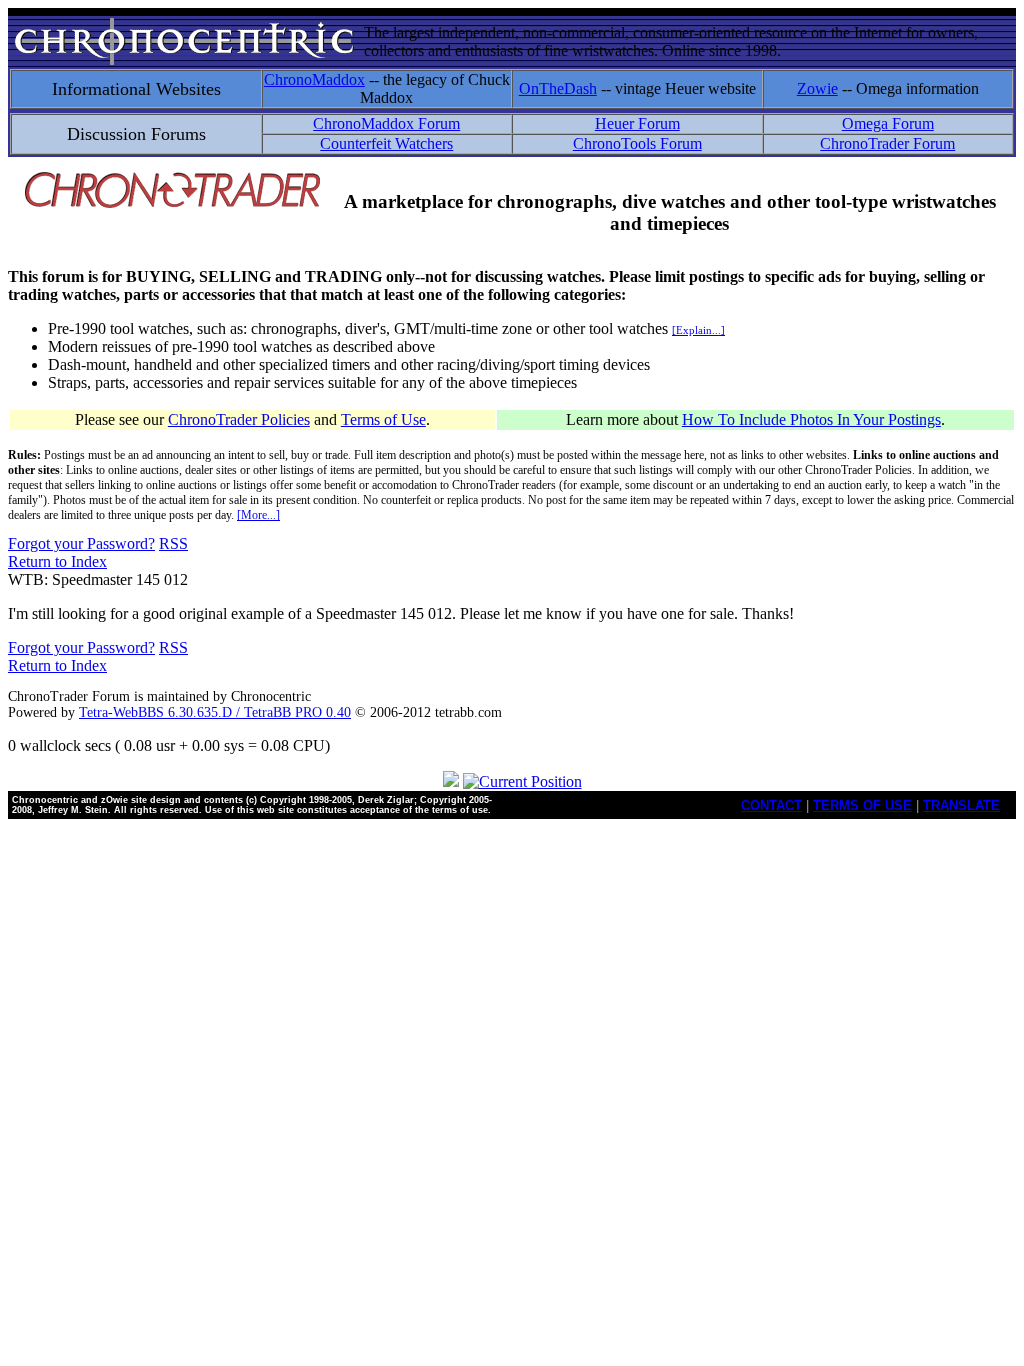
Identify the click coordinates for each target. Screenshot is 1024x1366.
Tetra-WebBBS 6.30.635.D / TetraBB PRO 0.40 (215, 712)
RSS (173, 543)
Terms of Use (383, 419)
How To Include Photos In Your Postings (811, 419)
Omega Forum (888, 123)
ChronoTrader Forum (887, 143)
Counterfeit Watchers (386, 143)
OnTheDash (558, 88)
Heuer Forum (637, 123)
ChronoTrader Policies (239, 419)
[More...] (258, 515)
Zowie (817, 88)
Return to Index (57, 561)
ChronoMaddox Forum (386, 123)
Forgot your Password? (81, 543)
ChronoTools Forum (637, 143)
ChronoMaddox (314, 79)
